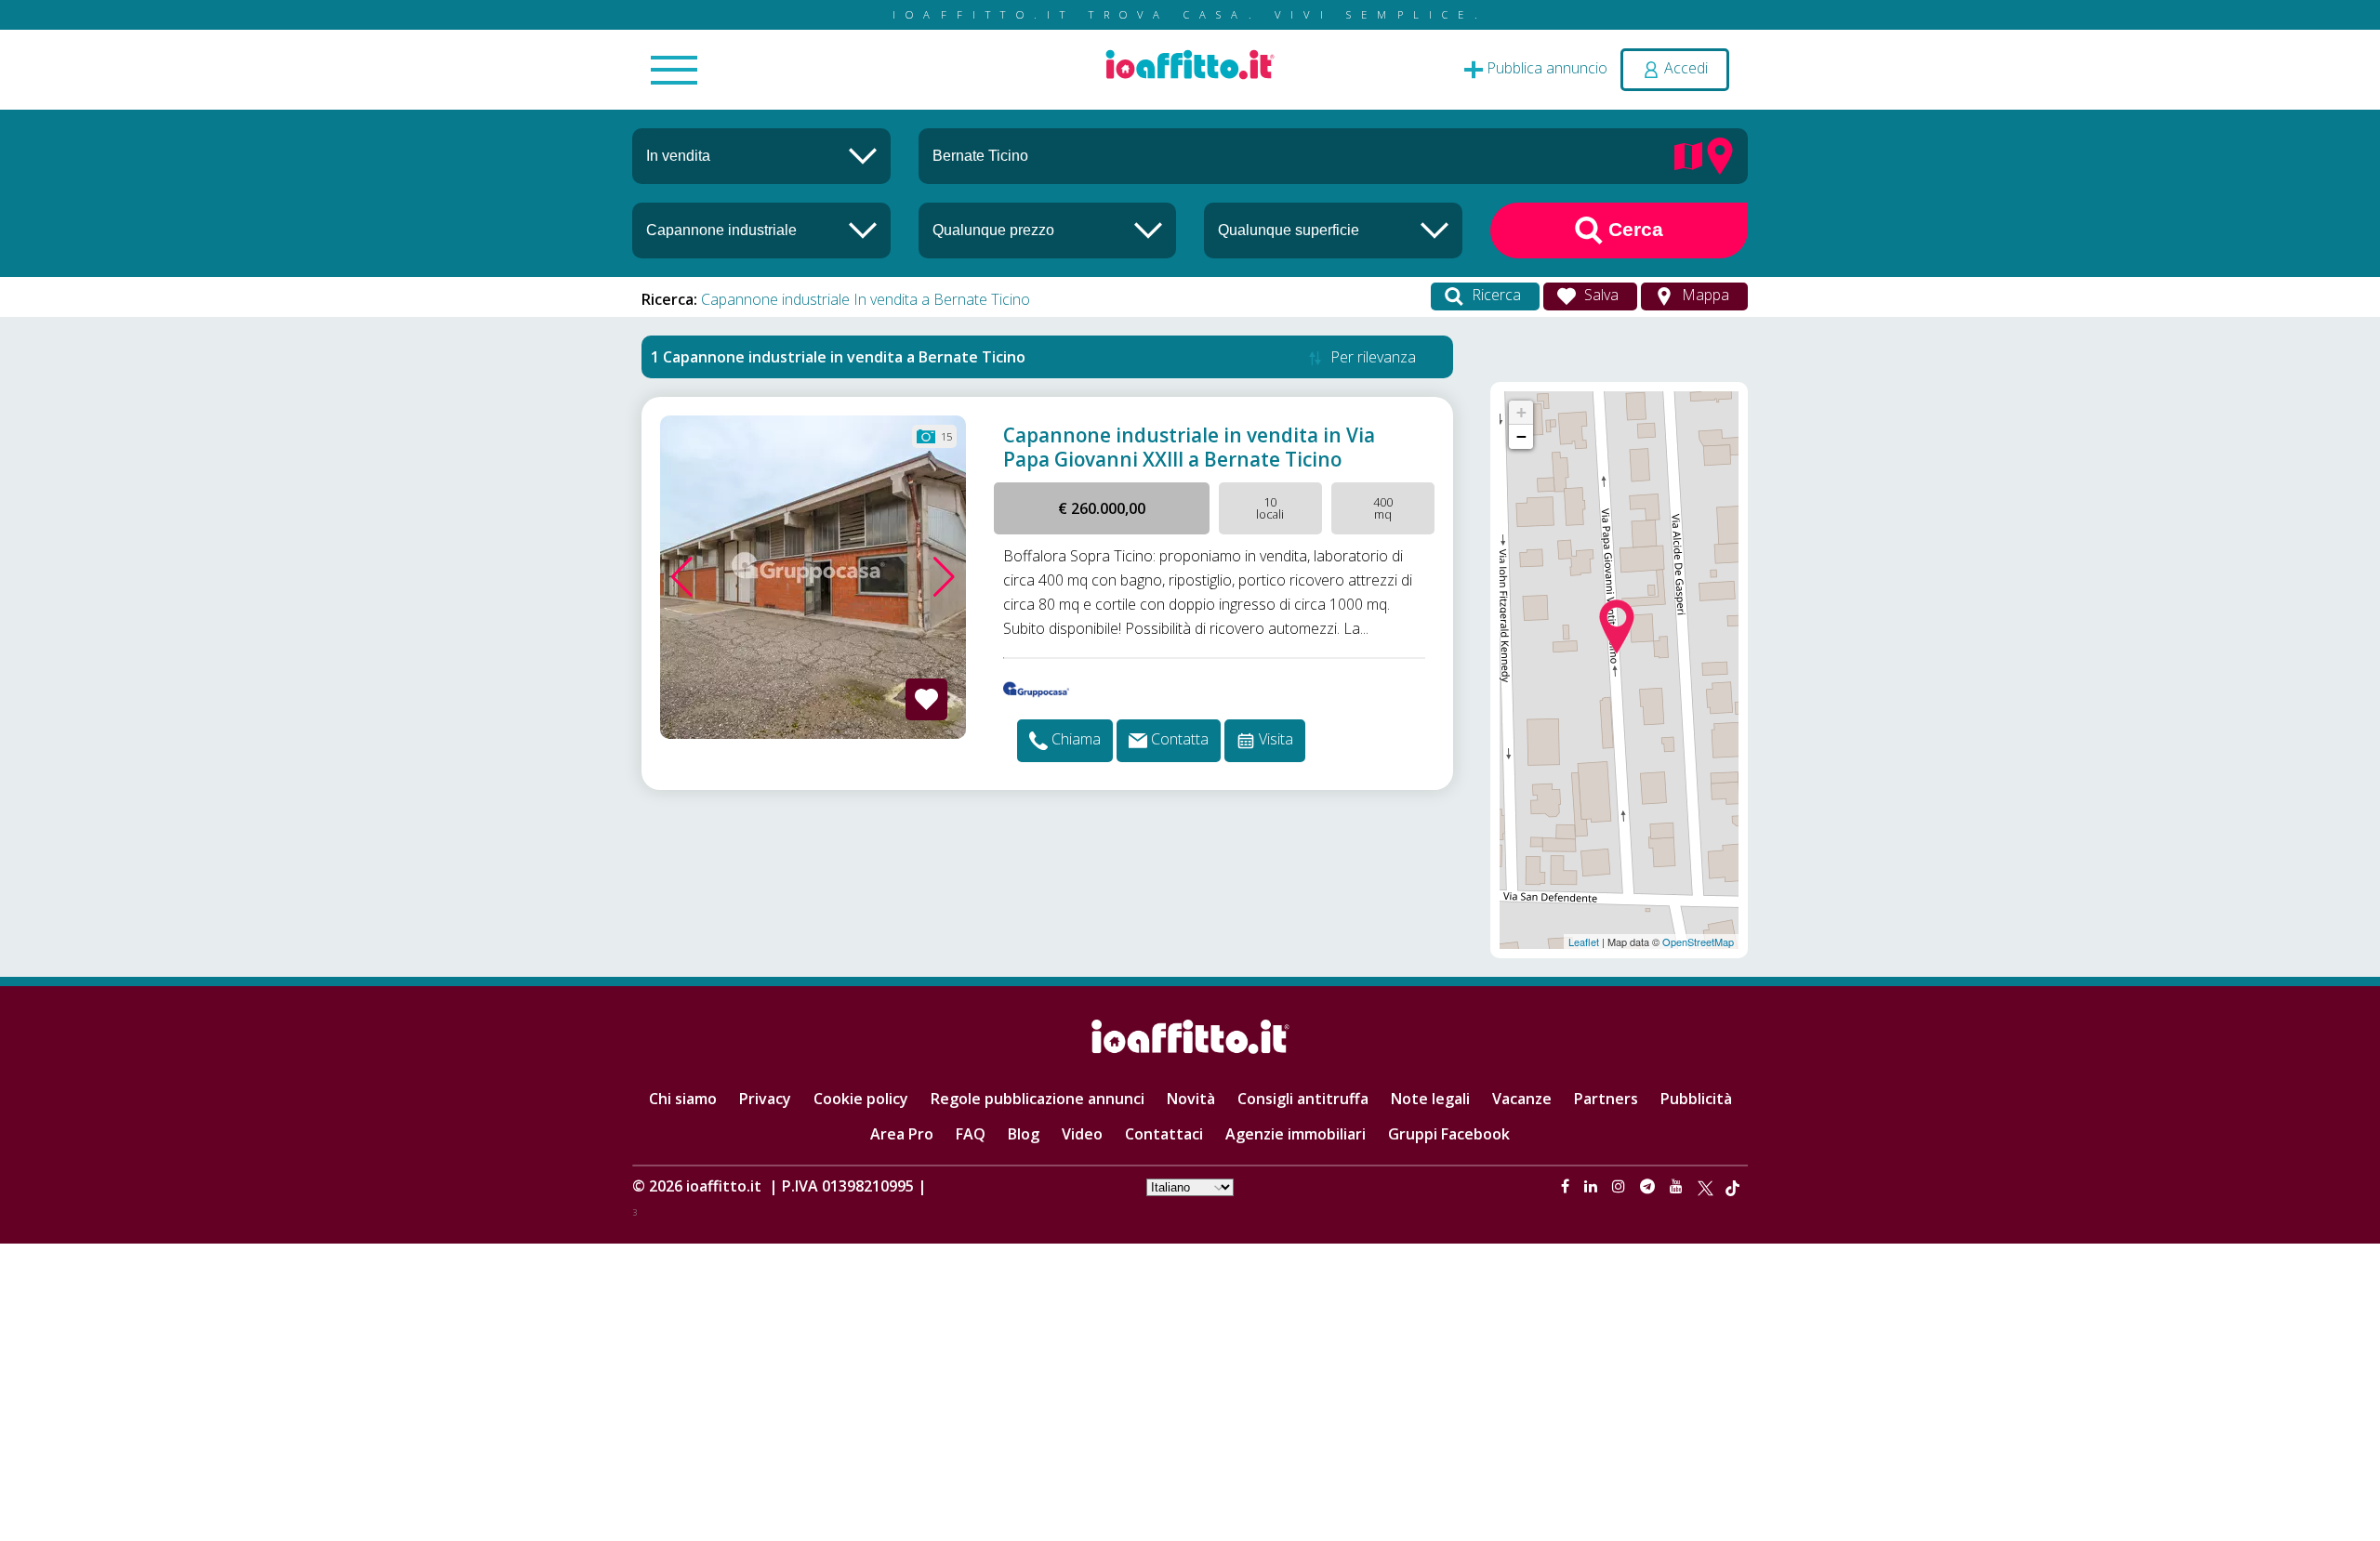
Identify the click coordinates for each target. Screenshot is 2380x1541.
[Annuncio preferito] (926, 699)
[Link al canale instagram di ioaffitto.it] (1620, 1186)
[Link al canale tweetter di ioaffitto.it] (1706, 1186)
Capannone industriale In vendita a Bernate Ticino (866, 299)
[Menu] (674, 72)
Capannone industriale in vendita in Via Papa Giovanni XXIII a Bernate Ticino (1189, 447)
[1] (1048, 230)
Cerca (1633, 229)
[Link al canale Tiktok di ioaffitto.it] (1732, 1186)
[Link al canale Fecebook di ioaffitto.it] (1567, 1186)
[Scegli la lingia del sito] (1190, 1186)
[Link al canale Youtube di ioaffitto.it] (1678, 1186)
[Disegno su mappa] (1688, 154)
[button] (682, 577)
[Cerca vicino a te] (1720, 154)
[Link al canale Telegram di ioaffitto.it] (1649, 1186)
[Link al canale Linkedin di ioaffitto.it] (1593, 1186)
